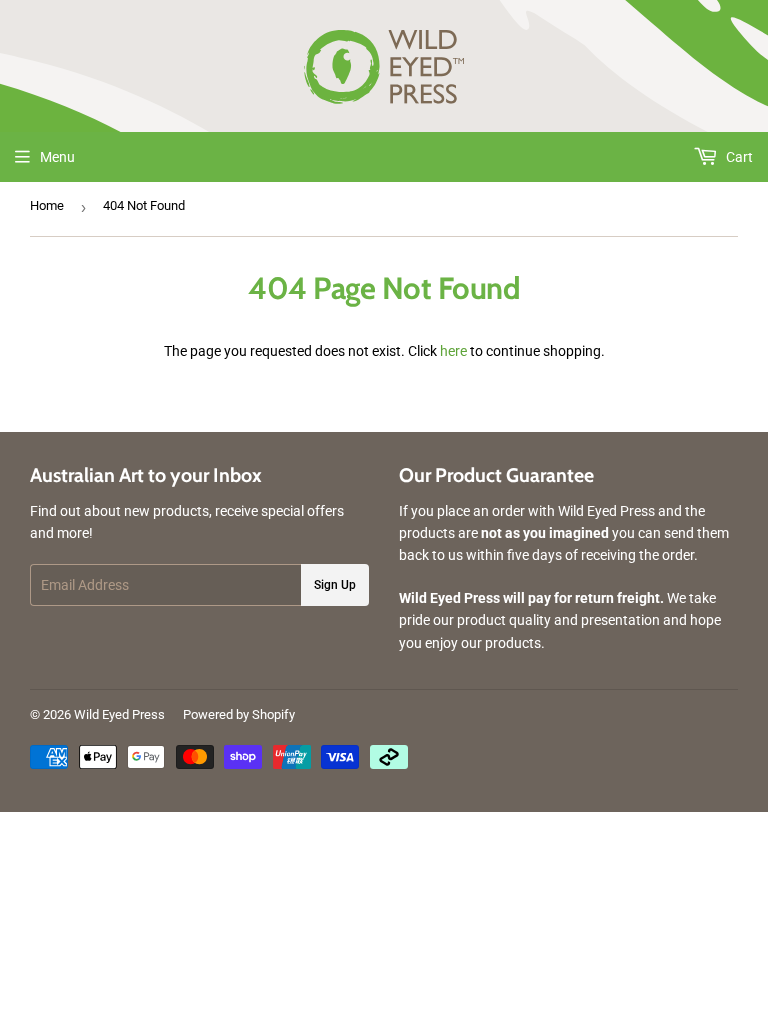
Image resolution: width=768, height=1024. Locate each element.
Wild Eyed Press (119, 714)
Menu (57, 157)
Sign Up (335, 585)
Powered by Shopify (239, 714)
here (453, 351)
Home (47, 205)
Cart (738, 157)
